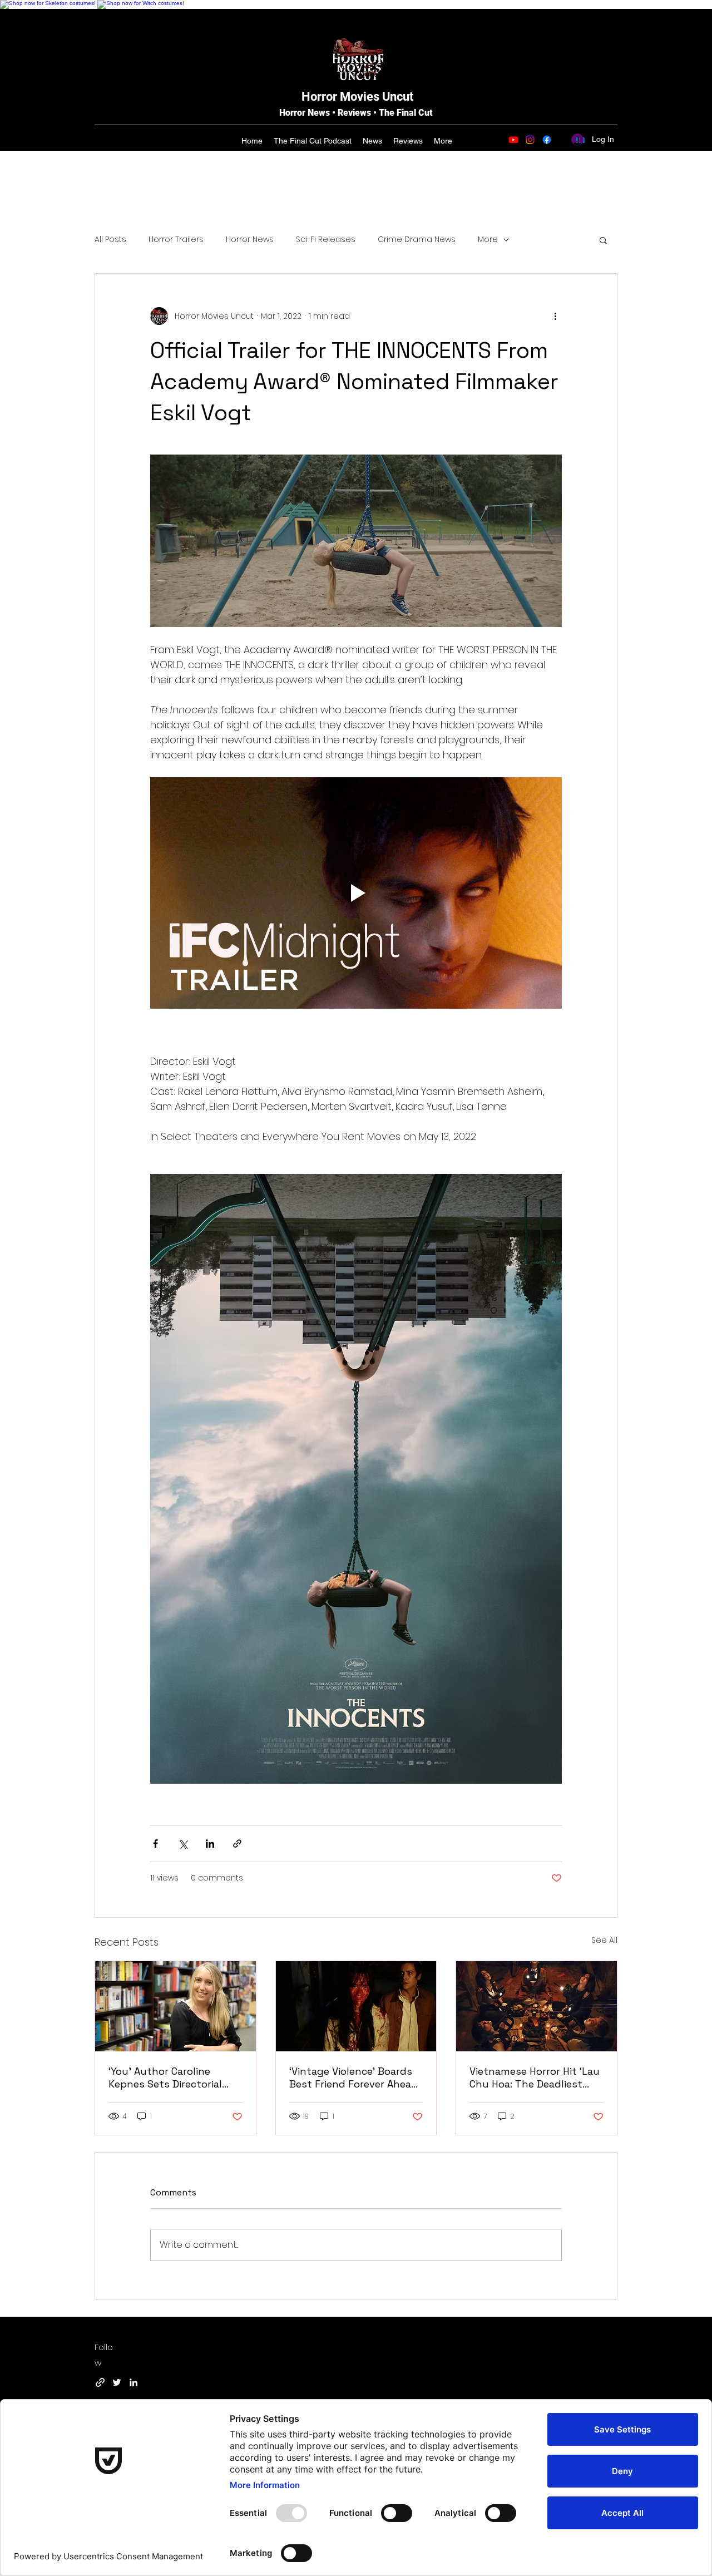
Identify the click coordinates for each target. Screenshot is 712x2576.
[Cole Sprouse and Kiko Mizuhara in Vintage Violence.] (356, 2006)
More (488, 240)
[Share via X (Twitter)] (183, 1844)
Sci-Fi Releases (326, 240)
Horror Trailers (176, 240)
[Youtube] (513, 140)
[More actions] (555, 316)
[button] (603, 240)
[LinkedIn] (133, 2382)
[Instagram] (530, 140)
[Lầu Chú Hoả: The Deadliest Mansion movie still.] (537, 2006)
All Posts (110, 240)
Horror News (250, 240)
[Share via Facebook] (155, 1844)
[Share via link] (237, 1844)
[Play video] (356, 893)
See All (604, 1940)
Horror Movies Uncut (357, 97)
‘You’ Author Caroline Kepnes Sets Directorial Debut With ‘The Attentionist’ (165, 2077)
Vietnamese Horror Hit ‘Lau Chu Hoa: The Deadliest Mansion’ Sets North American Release (535, 2077)
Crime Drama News (417, 240)
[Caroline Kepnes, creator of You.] (175, 2006)
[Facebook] (547, 140)
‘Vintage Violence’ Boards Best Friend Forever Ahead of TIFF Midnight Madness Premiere (354, 2077)
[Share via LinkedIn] (210, 1844)
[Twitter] (117, 2382)
